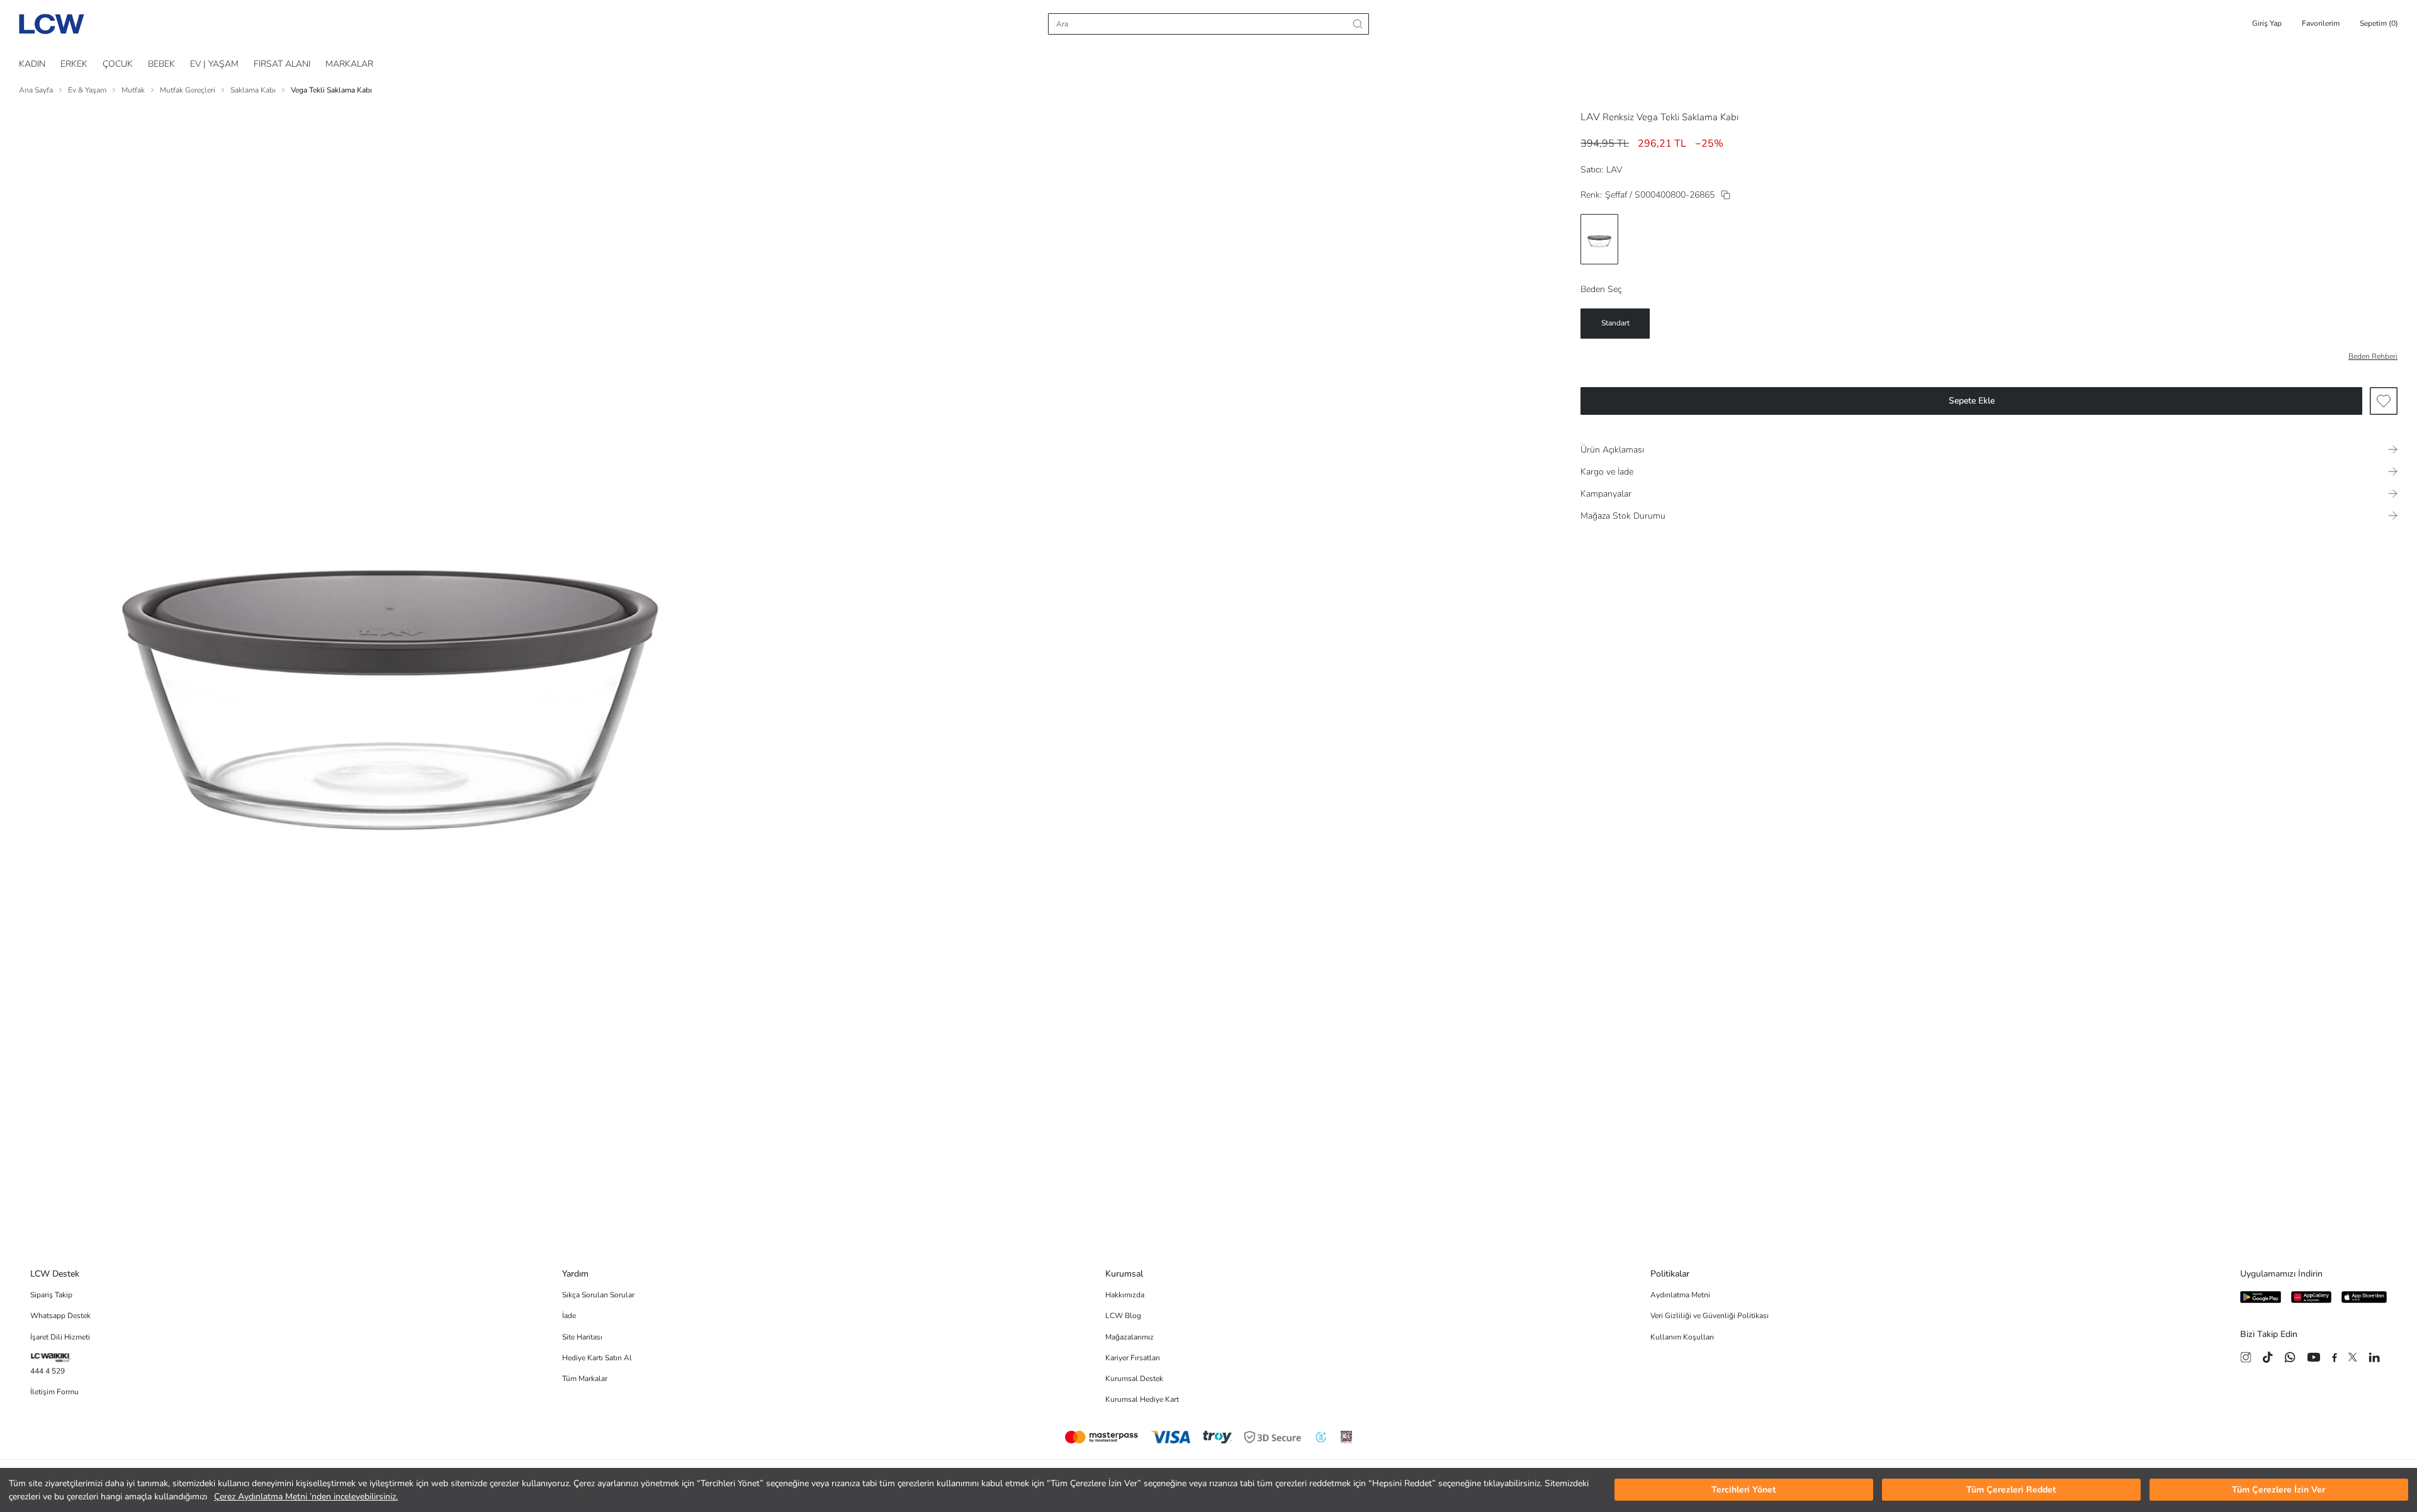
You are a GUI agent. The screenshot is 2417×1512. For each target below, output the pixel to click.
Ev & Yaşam (87, 90)
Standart (1615, 323)
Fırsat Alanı (282, 64)
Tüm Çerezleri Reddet (2011, 1490)
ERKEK (74, 64)
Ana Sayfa (36, 90)
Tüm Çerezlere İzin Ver (2279, 1490)
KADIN (32, 64)
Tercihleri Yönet (1744, 1490)
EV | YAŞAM (214, 64)
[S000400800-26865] (1726, 195)
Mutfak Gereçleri (188, 90)
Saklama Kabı (253, 90)
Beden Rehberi (2373, 356)
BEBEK (161, 64)
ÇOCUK (118, 64)
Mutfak (133, 90)
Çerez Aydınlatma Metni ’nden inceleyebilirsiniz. (306, 1497)
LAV (1590, 117)
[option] (1599, 239)
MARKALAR (349, 64)
